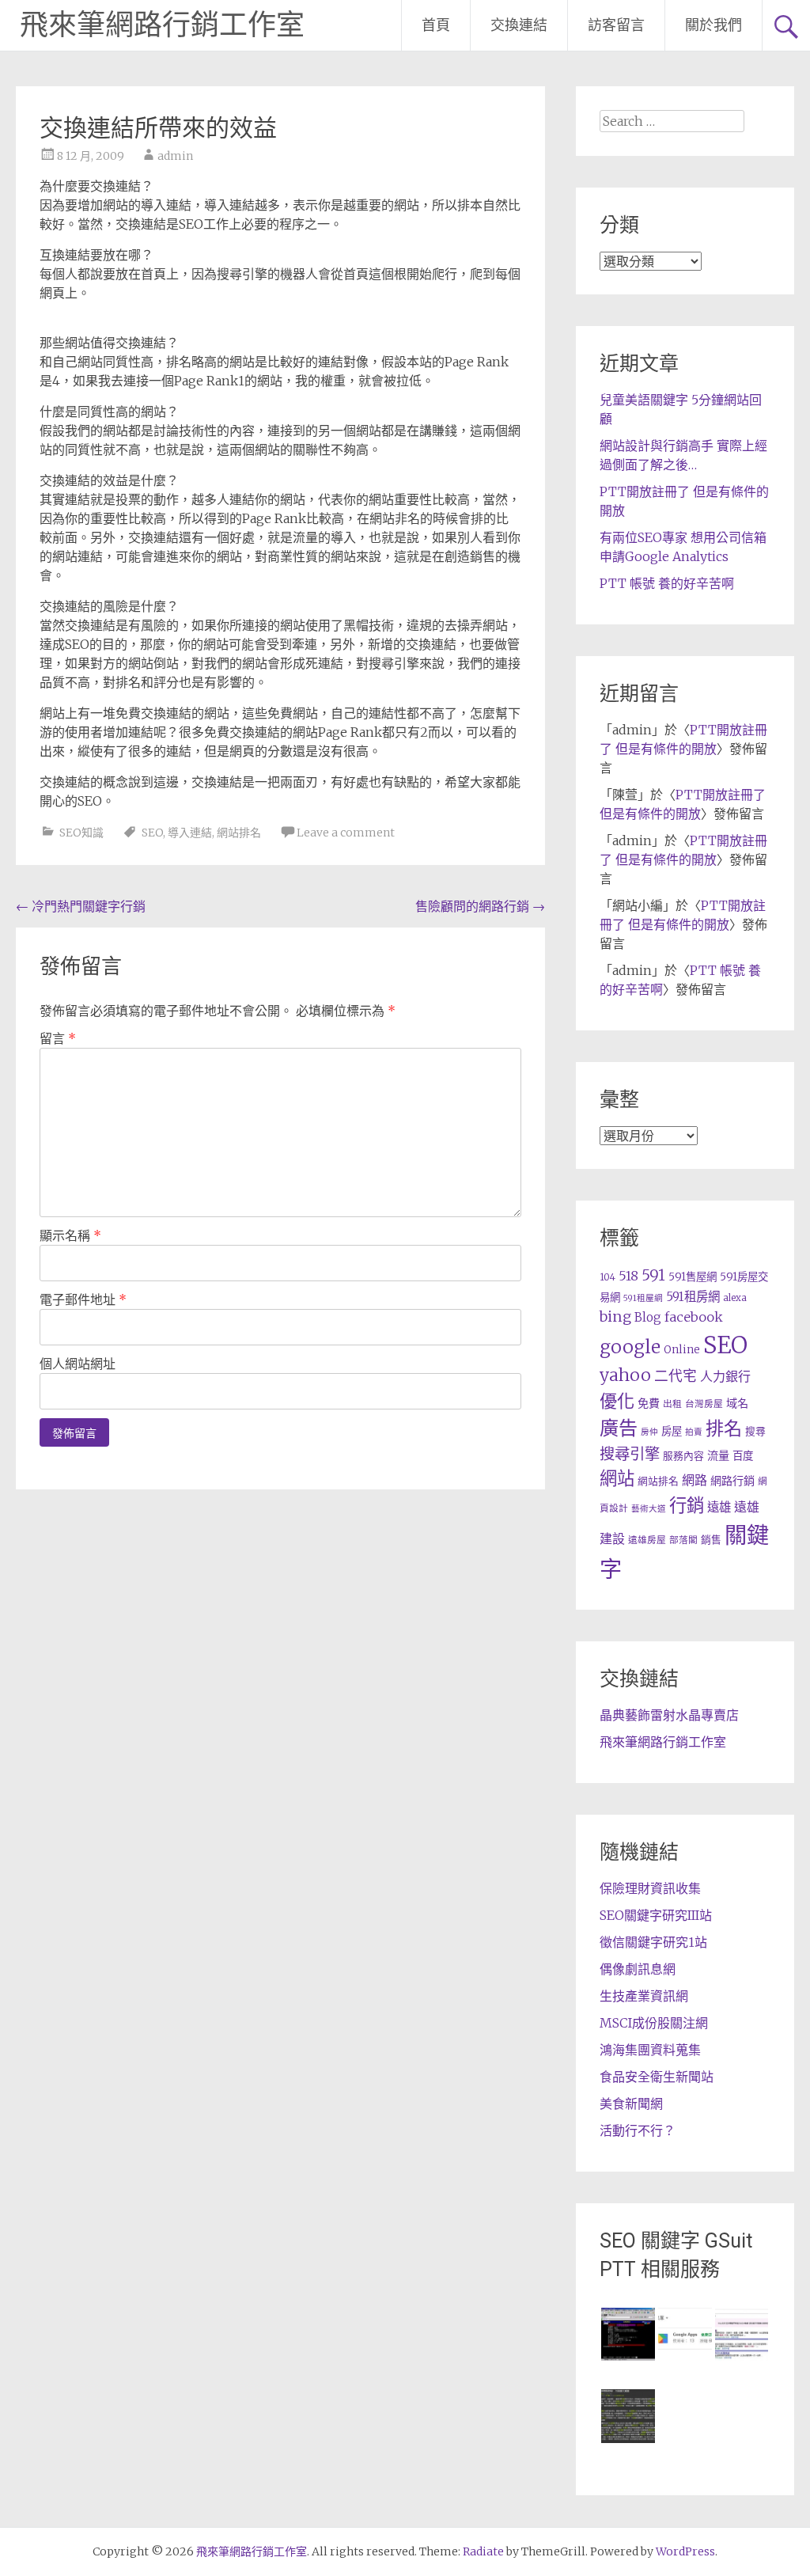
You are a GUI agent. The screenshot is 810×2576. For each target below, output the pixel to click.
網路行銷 (732, 1481)
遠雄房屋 (647, 1540)
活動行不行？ (638, 2130)
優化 (617, 1401)
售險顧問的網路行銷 (480, 906)
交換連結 (519, 25)
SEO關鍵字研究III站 (656, 1915)
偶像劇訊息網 (638, 1969)
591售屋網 (693, 1277)
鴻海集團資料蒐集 (650, 2050)
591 (653, 1275)
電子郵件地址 (83, 1299)
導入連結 (190, 833)
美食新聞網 (631, 2104)
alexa (735, 1297)
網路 (695, 1480)
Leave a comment (346, 833)
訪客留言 (616, 25)
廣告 (619, 1428)
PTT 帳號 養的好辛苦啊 (667, 583)
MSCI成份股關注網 (654, 2023)
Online (682, 1350)
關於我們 (713, 25)
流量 (718, 1455)
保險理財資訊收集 (650, 1888)
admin (175, 156)
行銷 (687, 1505)
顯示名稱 (70, 1235)
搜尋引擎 (630, 1454)
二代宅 (676, 1376)
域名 (737, 1403)
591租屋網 (643, 1298)
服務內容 (683, 1455)
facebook (694, 1317)
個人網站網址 (78, 1364)
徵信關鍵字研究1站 (653, 1942)
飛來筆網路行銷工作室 (162, 25)
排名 (724, 1428)
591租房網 (693, 1297)
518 (628, 1276)
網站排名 (239, 833)
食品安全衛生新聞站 (657, 2077)
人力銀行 (725, 1376)
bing (615, 1316)
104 (607, 1277)
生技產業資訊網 (644, 1996)
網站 (617, 1478)
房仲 (649, 1432)
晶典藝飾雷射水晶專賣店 (669, 1715)
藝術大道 (649, 1509)
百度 (743, 1456)
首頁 (436, 25)
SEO (152, 833)
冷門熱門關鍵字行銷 (81, 906)
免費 (649, 1403)
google (630, 1347)
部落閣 (683, 1540)
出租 (672, 1404)
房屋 (672, 1431)
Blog (648, 1317)
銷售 (711, 1539)
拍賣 (694, 1432)
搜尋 (755, 1431)
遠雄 (719, 1507)
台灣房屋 (704, 1404)
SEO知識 (81, 833)
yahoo (625, 1375)
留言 (58, 1038)
